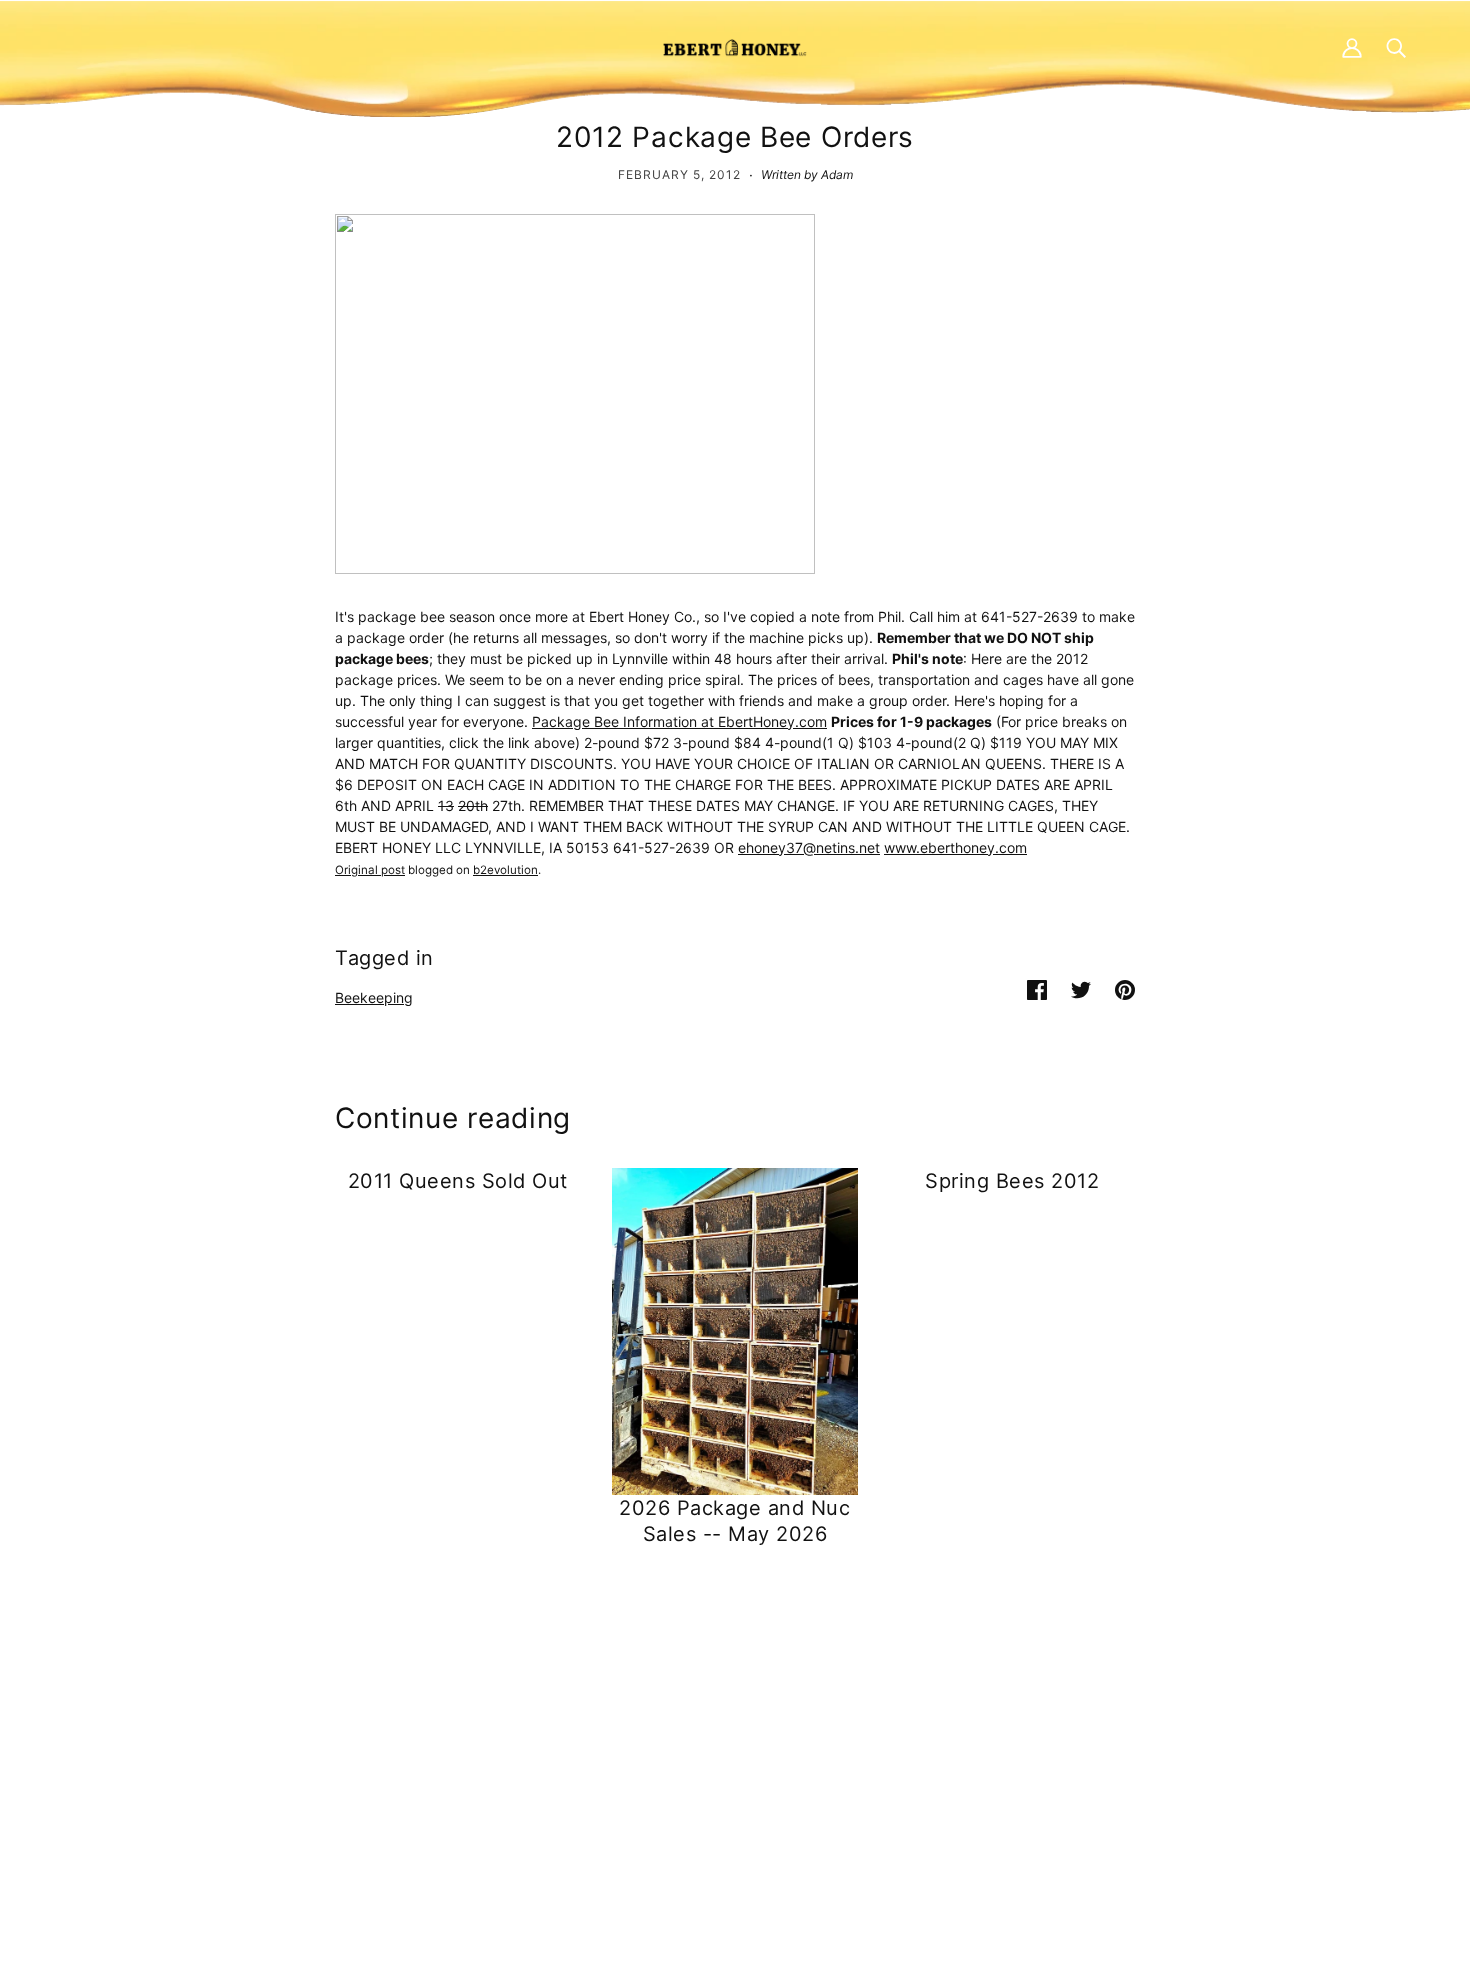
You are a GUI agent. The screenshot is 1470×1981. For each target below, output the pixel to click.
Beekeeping (374, 997)
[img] (311, 1834)
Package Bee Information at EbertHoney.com (679, 721)
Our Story (732, 1769)
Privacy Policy (1121, 1727)
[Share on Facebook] (1037, 989)
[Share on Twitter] (1081, 989)
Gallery (723, 1811)
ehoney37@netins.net (809, 847)
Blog (715, 1790)
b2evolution (505, 870)
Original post (370, 870)
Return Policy (1118, 1748)
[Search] (1396, 47)
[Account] (1352, 47)
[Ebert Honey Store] (735, 47)
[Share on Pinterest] (1125, 989)
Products (730, 1727)
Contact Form (347, 1727)
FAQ (714, 1748)
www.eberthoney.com (955, 847)
